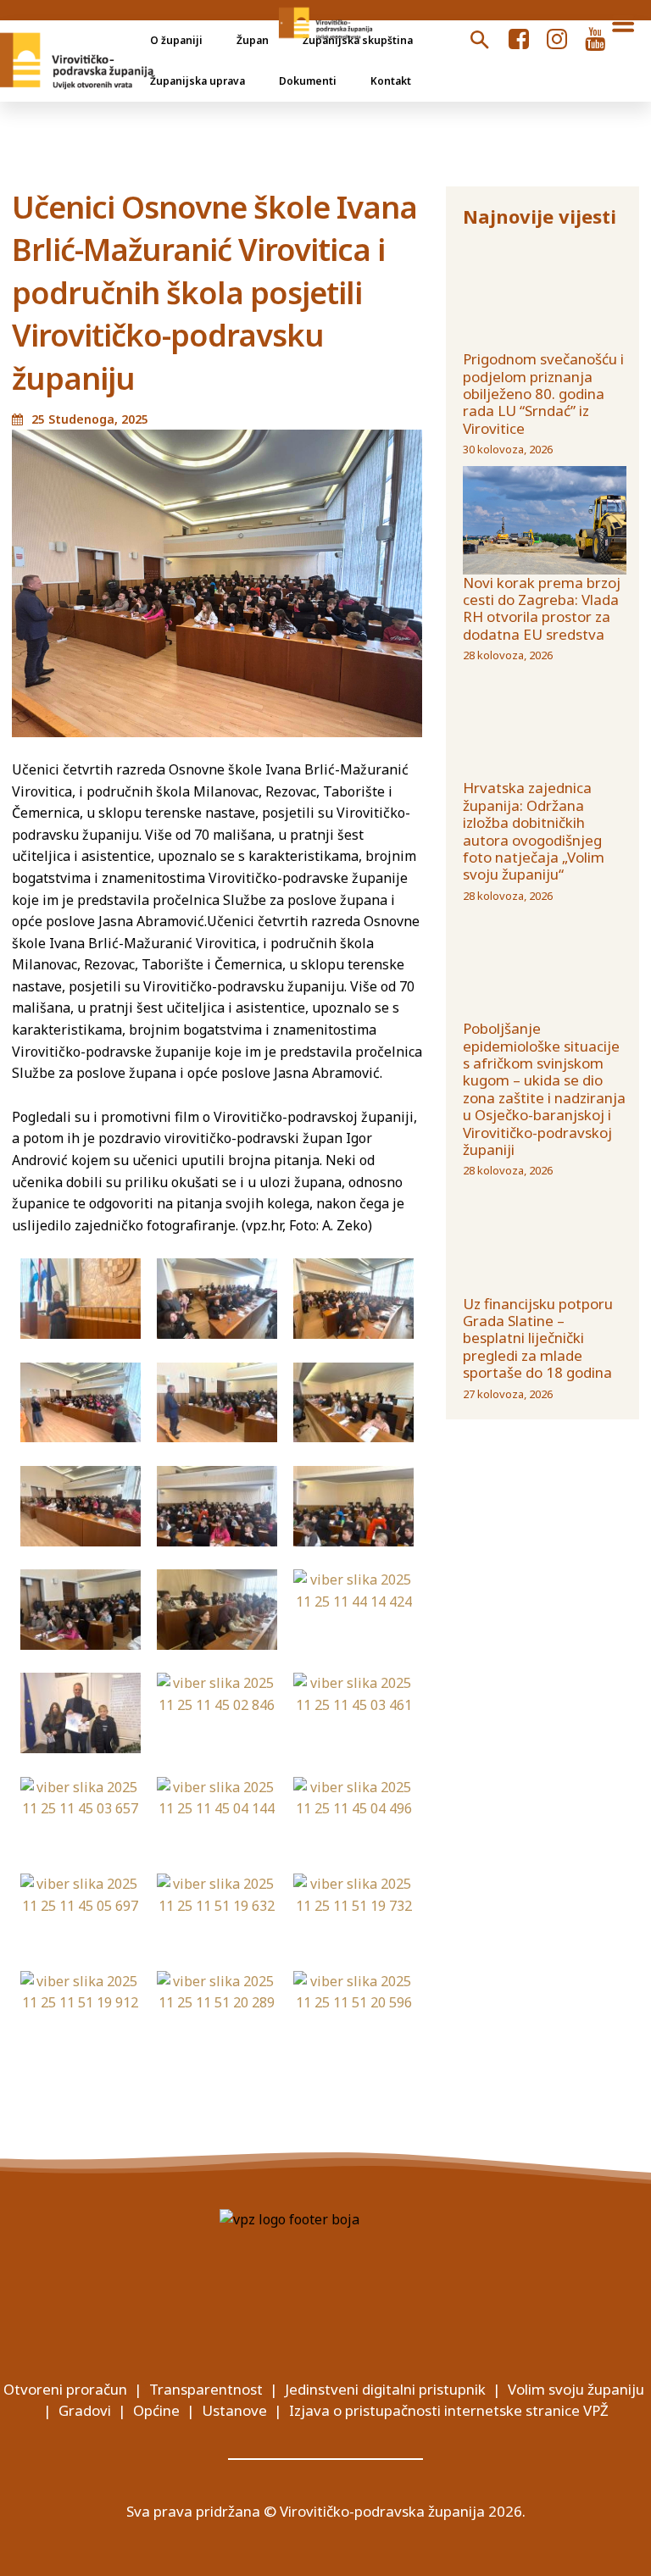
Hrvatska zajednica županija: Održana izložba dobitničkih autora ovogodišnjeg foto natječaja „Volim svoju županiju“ (534, 831)
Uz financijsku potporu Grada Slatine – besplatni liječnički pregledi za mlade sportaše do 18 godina (538, 1338)
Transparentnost (206, 2389)
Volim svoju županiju (576, 2389)
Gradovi (85, 2410)
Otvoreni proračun (65, 2389)
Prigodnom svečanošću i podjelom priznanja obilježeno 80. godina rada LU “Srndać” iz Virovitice (543, 394)
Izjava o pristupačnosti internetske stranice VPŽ (449, 2410)
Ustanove (234, 2410)
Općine (156, 2410)
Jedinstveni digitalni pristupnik (385, 2389)
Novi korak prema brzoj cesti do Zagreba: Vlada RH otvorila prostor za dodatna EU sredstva (542, 608)
